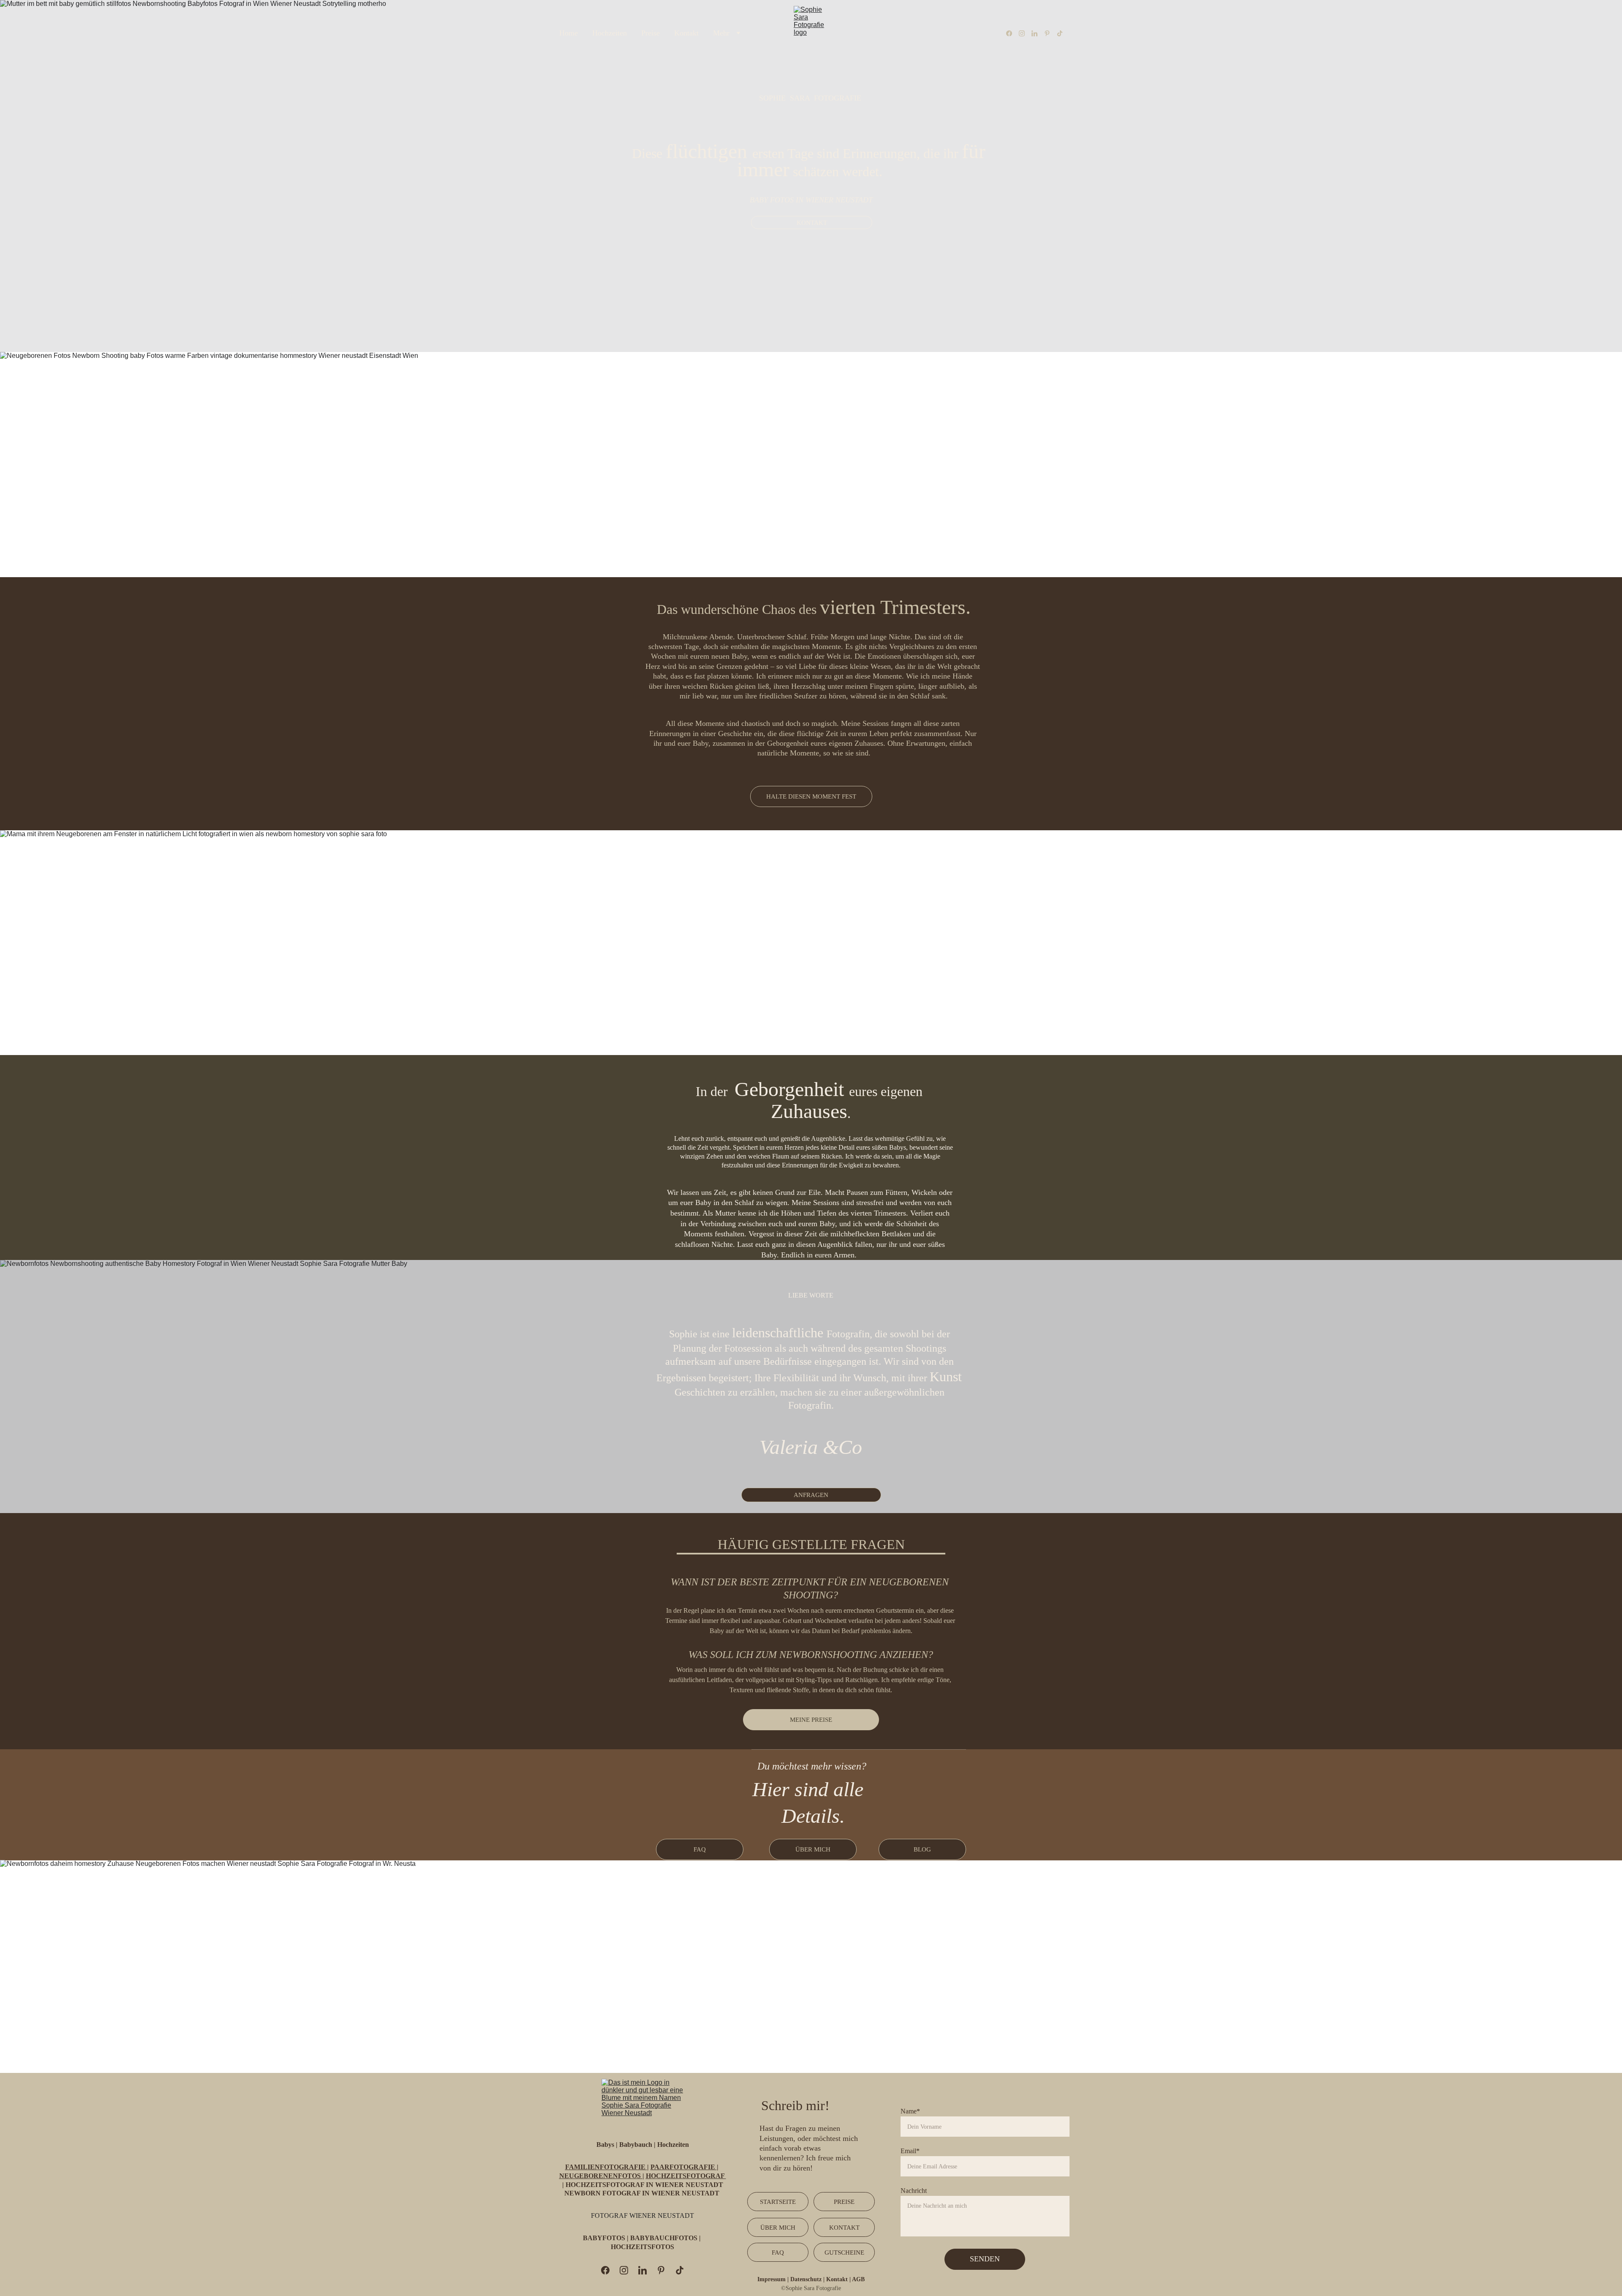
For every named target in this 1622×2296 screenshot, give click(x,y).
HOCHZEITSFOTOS (642, 2247)
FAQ (700, 1849)
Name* (910, 2111)
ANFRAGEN (811, 1495)
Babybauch (636, 2145)
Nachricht (914, 2191)
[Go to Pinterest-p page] (1050, 33)
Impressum (772, 2279)
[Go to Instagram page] (1025, 33)
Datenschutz (807, 2279)
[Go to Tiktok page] (1060, 33)
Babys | (607, 2145)
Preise (650, 33)
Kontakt (686, 33)
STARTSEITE (778, 2202)
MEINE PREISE (811, 1720)
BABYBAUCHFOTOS (664, 2238)
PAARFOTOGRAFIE (684, 2167)
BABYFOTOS (605, 2238)
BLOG (922, 1849)
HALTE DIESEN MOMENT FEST (811, 796)
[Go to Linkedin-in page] (1038, 33)
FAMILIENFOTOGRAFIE (606, 2167)
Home (569, 33)
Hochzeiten (610, 33)
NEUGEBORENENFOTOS (601, 2176)
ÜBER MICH (813, 1849)
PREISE (844, 2202)
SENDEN (985, 2259)
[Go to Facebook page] (1012, 33)
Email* (910, 2151)
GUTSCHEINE (844, 2252)
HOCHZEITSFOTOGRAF (686, 2176)
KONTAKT (812, 223)
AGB (858, 2279)
